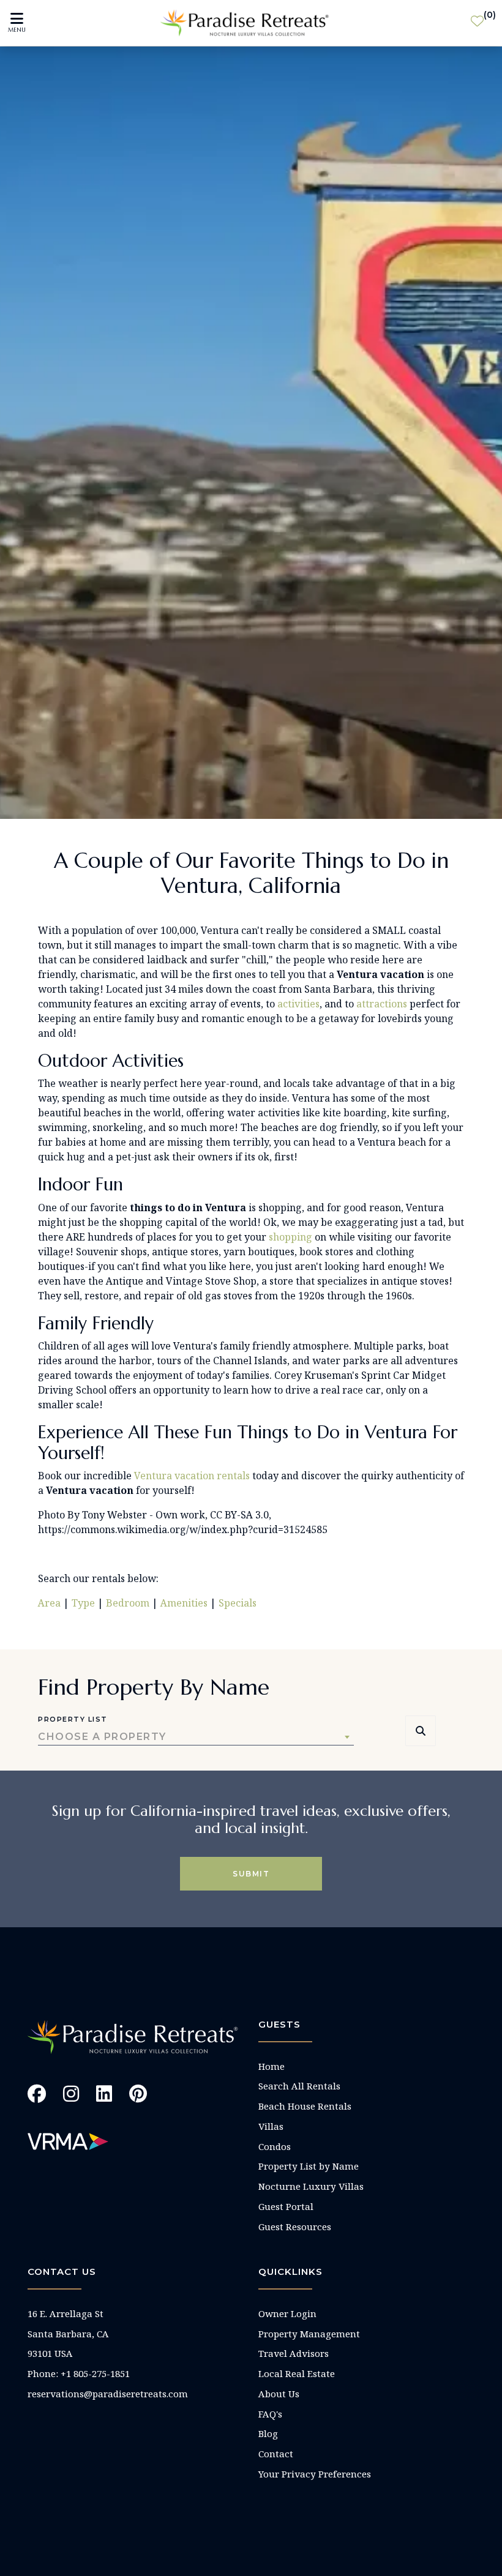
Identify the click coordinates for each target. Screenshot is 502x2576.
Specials (238, 1603)
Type (83, 1603)
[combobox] (196, 1737)
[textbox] (196, 1737)
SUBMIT (251, 1874)
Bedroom (128, 1603)
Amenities (183, 1603)
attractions (382, 1004)
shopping (290, 1237)
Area (49, 1603)
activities (298, 1004)
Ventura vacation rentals (192, 1476)
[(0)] (477, 23)
